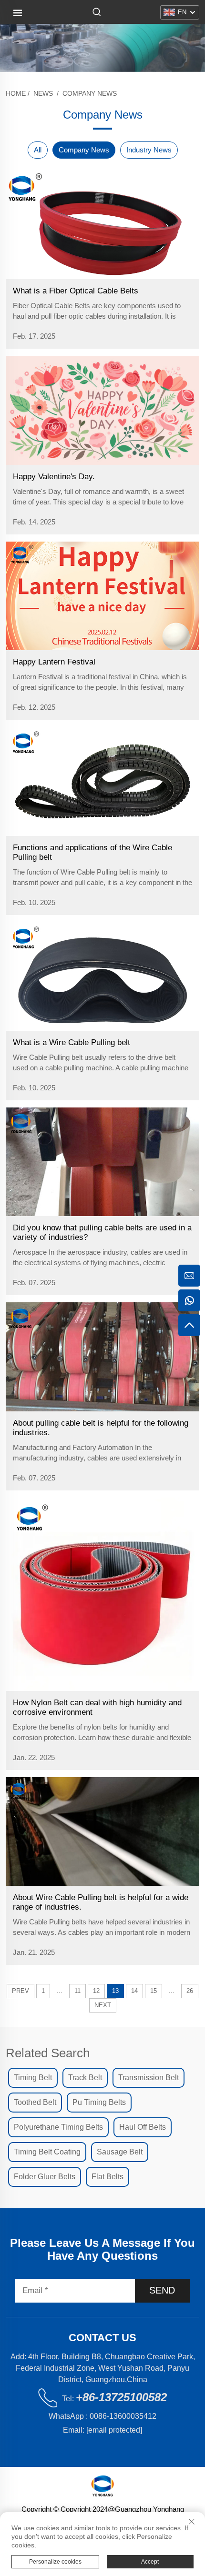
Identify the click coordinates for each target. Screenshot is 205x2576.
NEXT (103, 2005)
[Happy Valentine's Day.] (102, 410)
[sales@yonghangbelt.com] (189, 1276)
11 (77, 1991)
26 (190, 1991)
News (43, 93)
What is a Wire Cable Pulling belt (72, 1042)
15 (154, 1991)
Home (16, 93)
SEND (162, 2290)
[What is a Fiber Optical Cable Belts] (102, 225)
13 (115, 1991)
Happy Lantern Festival (54, 662)
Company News (90, 93)
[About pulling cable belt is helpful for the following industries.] (102, 1357)
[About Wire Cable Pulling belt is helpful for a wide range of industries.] (102, 1831)
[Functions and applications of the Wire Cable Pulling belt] (102, 781)
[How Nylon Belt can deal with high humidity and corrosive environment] (102, 1594)
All (38, 150)
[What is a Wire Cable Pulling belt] (102, 976)
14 (134, 1991)
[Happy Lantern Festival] (102, 596)
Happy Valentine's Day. (54, 477)
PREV (20, 1991)
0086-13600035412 (123, 2416)
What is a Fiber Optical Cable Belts (76, 291)
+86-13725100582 (121, 2397)
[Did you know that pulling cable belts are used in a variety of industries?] (102, 1162)
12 (96, 1991)
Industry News (149, 150)
